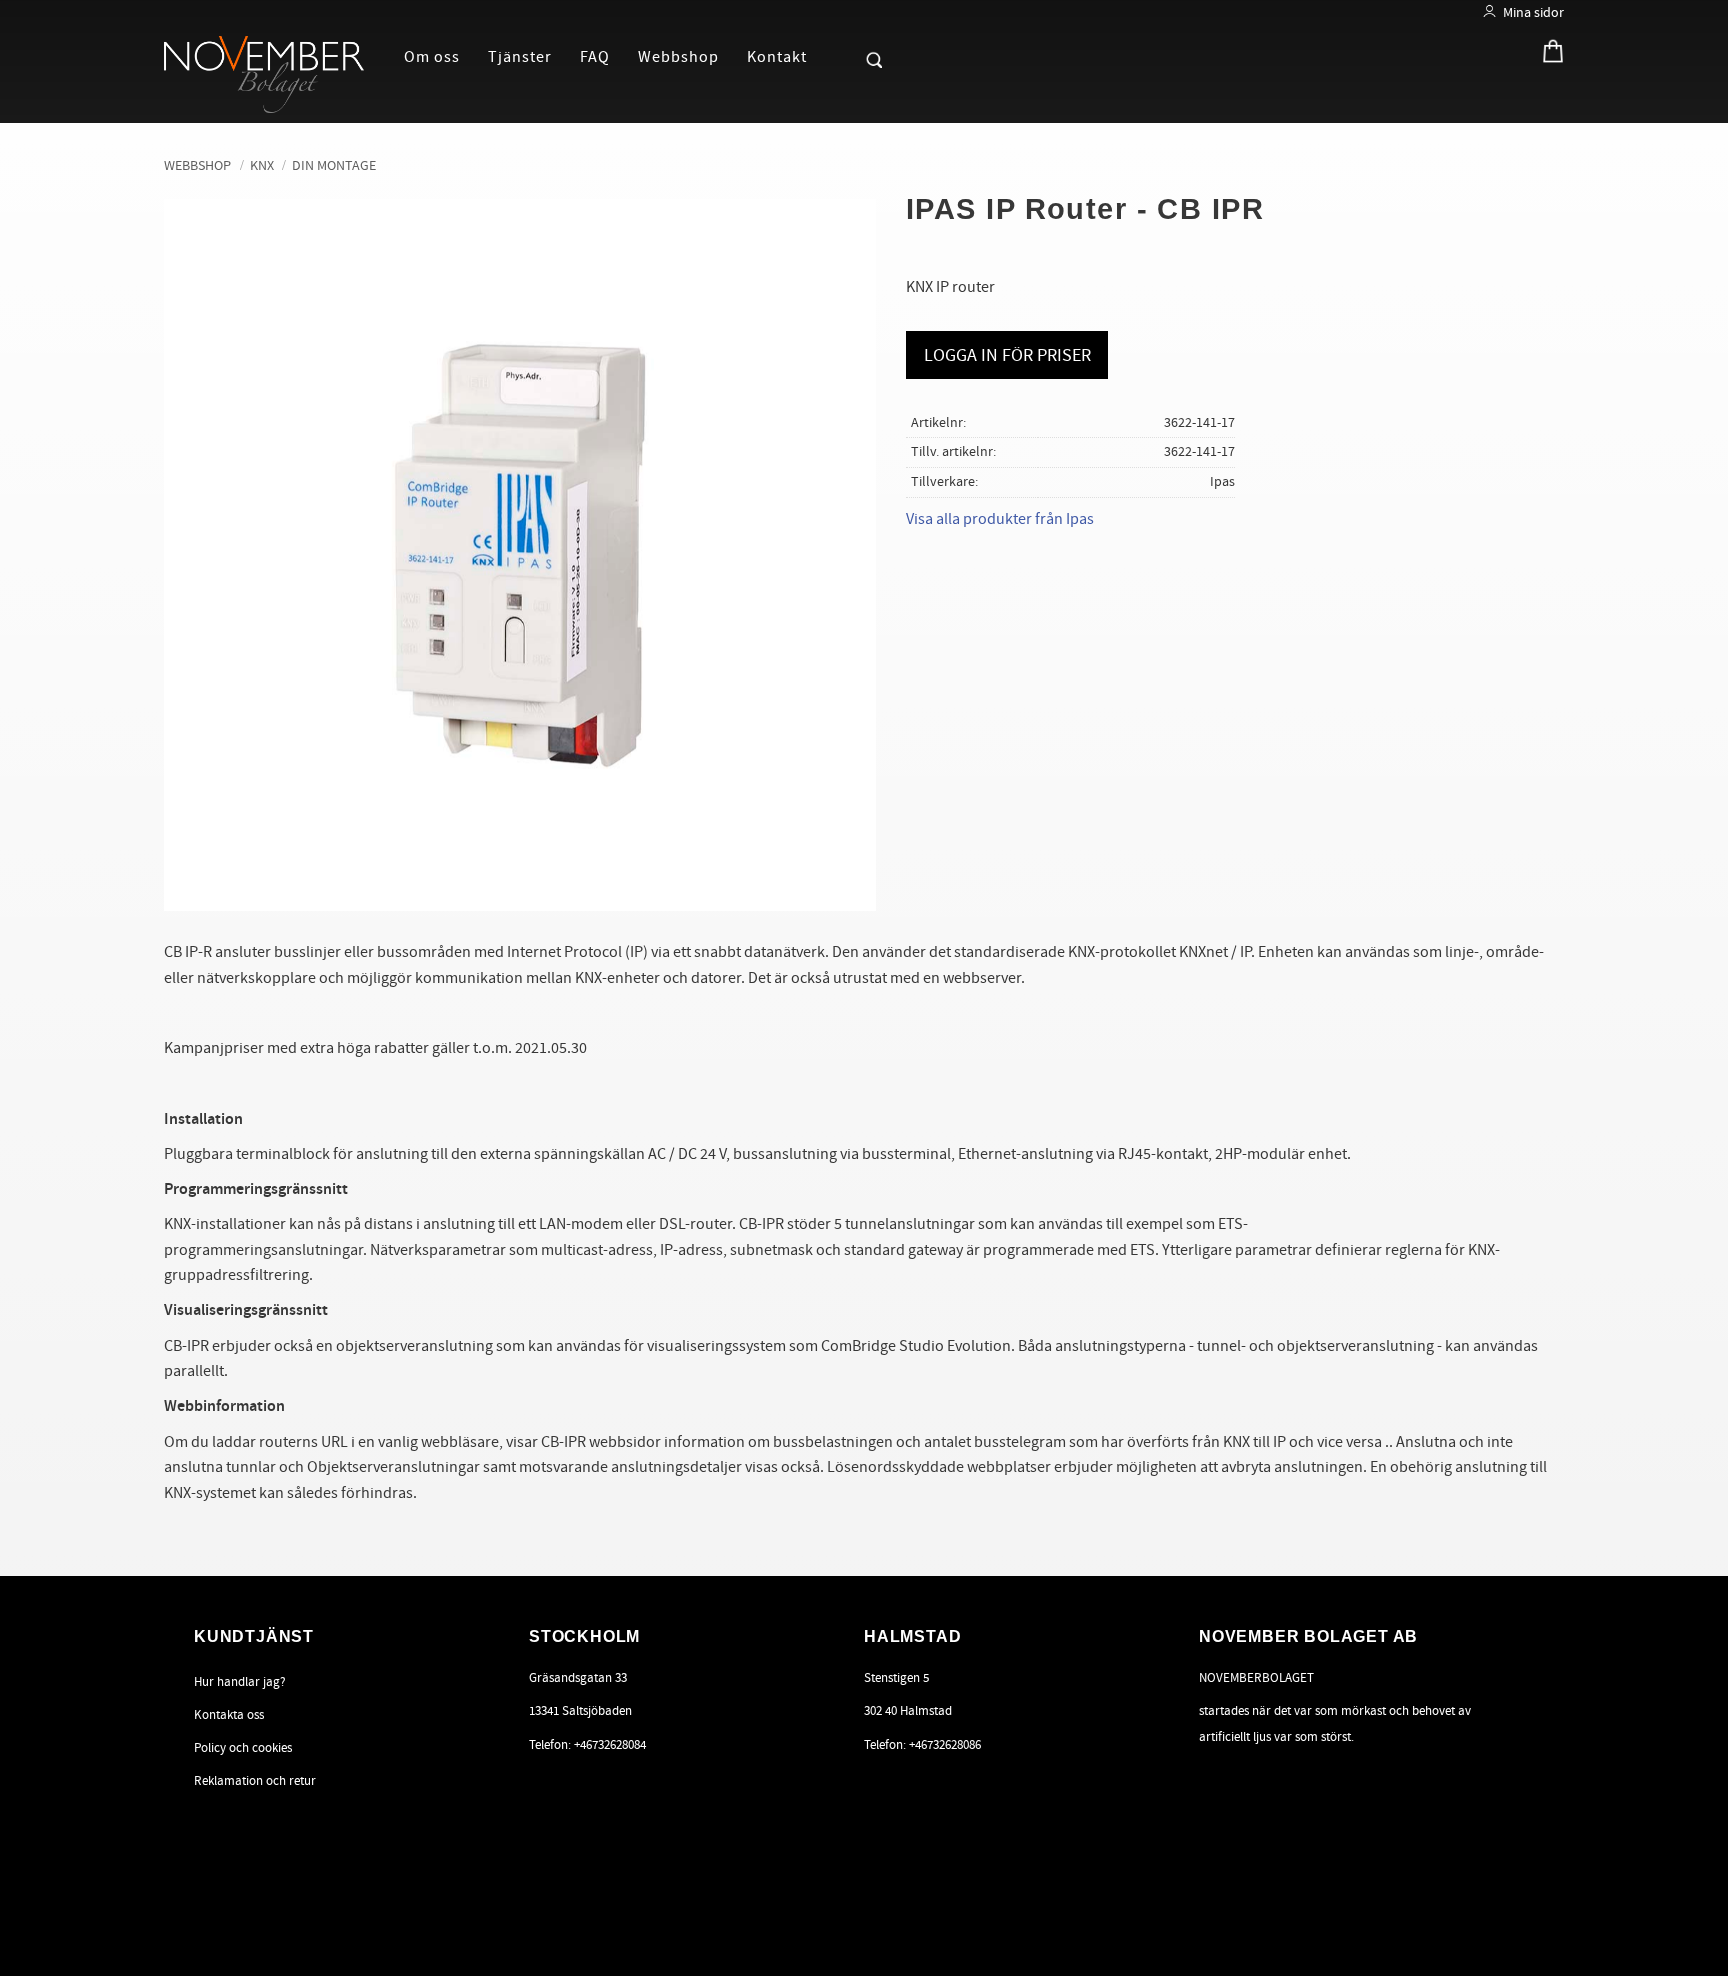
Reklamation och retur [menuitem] (255, 1781)
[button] (840, 56)
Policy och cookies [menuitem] (243, 1748)
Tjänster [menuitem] (520, 57)
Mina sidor (1533, 12)
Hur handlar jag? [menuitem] (240, 1682)
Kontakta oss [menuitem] (229, 1715)
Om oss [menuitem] (432, 57)
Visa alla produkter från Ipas (1000, 519)
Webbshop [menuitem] (678, 57)
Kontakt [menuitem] (777, 57)
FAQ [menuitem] (595, 57)
